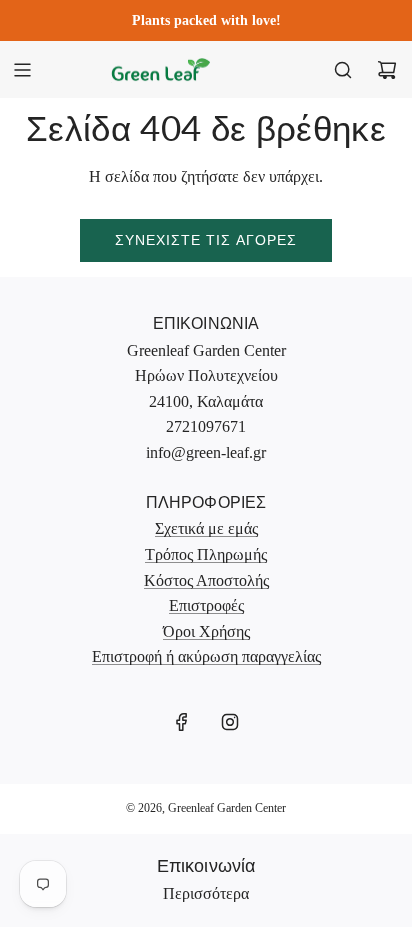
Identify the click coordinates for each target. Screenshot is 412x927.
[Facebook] (182, 722)
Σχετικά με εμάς (206, 528)
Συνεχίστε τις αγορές (206, 239)
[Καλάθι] (387, 70)
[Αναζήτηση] (343, 70)
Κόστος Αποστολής (206, 580)
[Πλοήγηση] (22, 70)
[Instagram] (230, 722)
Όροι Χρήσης (206, 631)
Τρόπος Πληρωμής (206, 554)
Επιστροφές (206, 605)
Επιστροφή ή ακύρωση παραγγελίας (206, 656)
